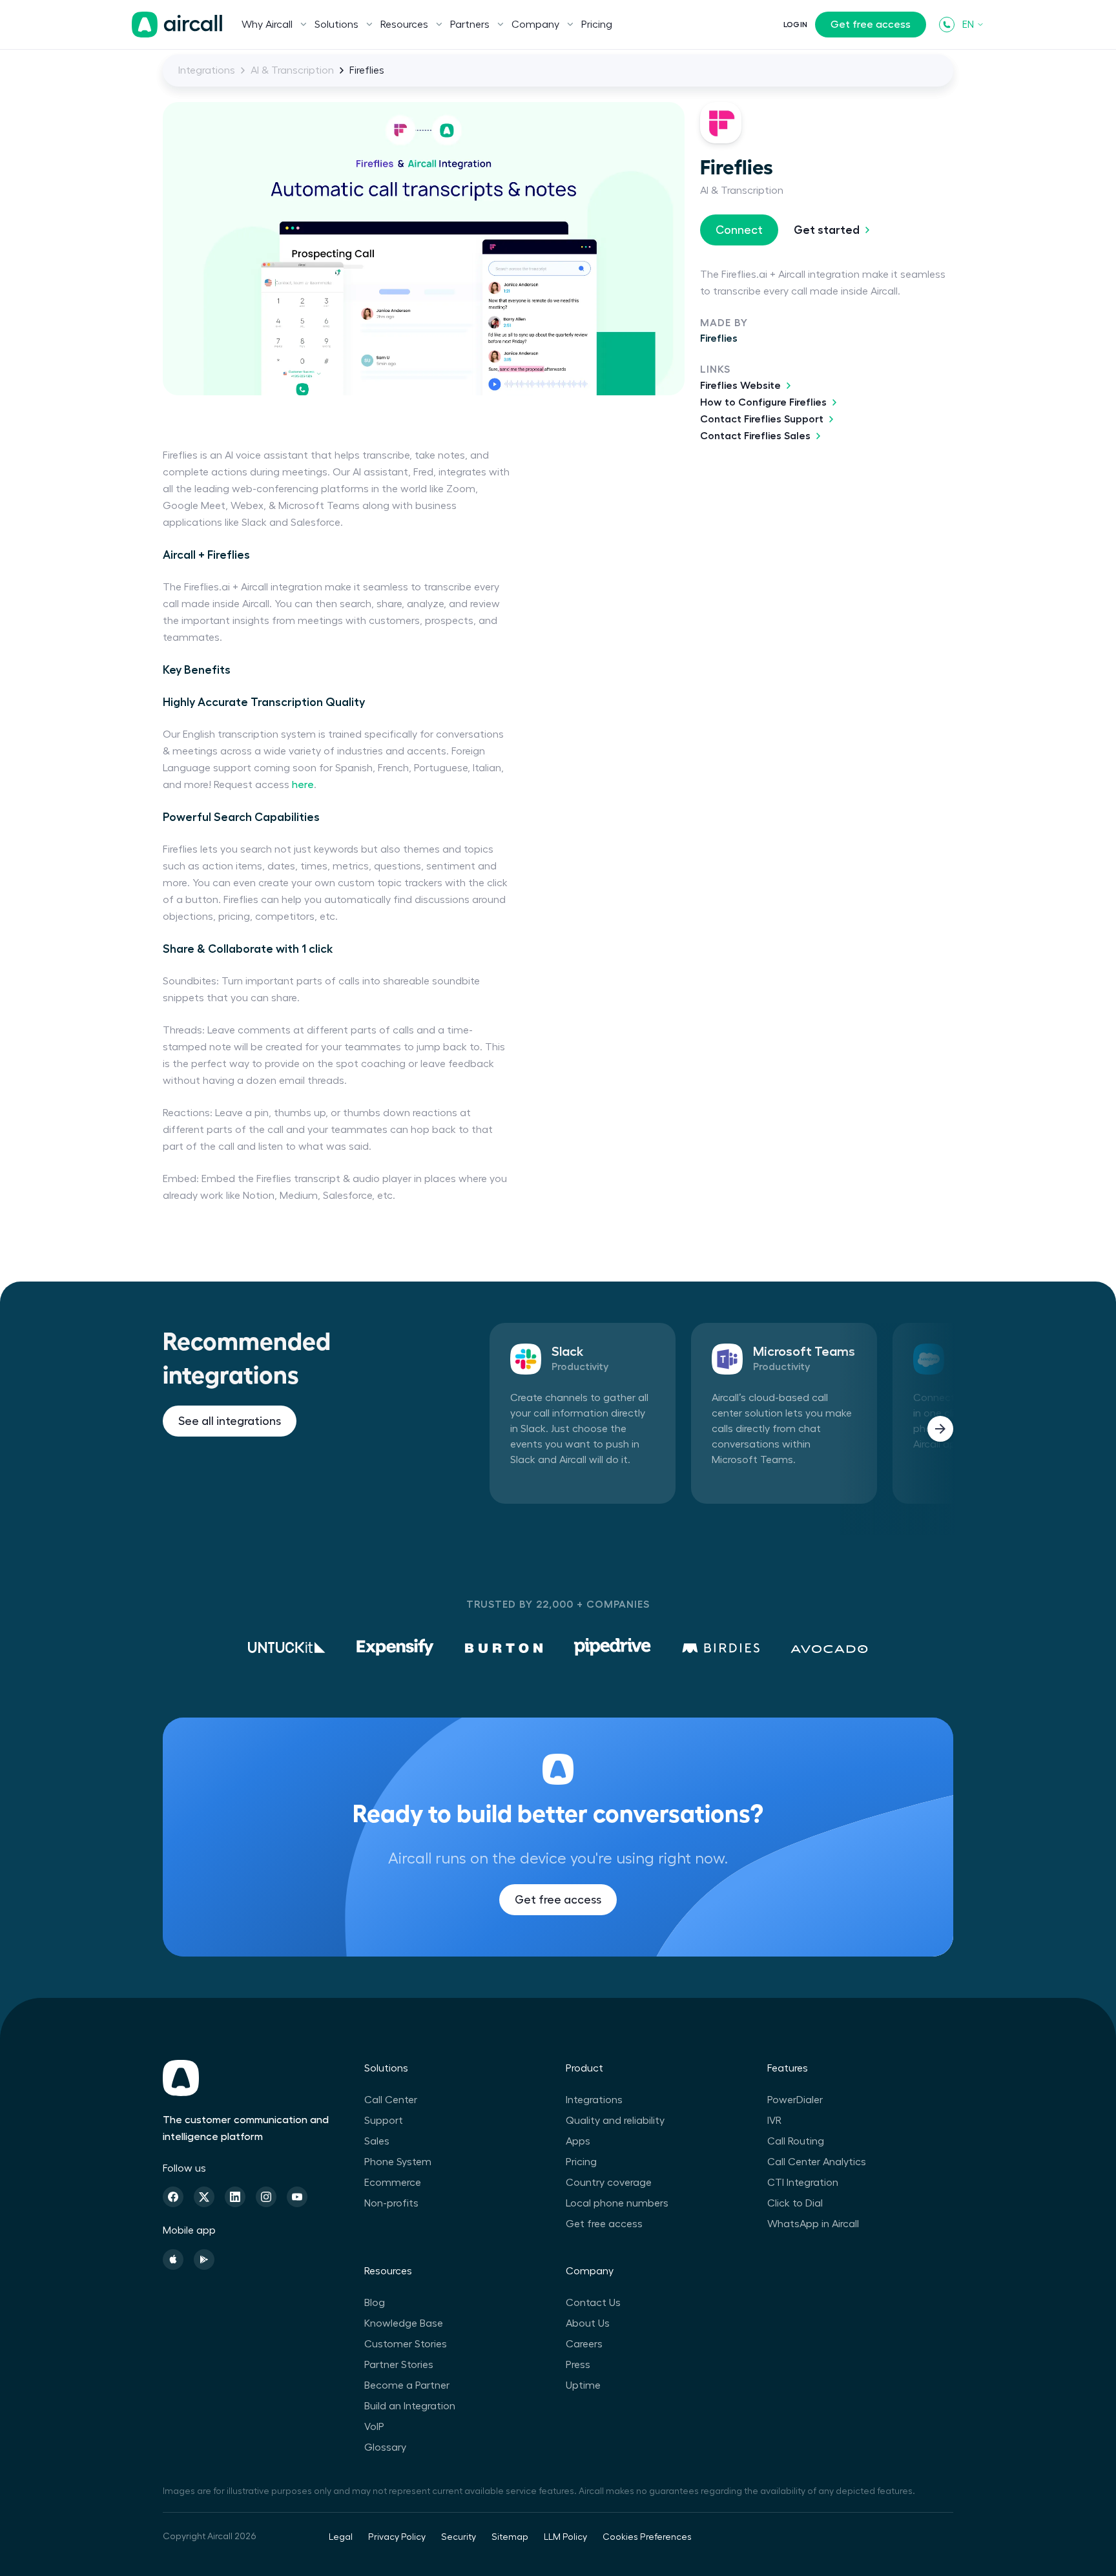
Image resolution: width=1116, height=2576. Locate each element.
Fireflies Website (740, 386)
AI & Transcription (292, 70)
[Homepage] (177, 25)
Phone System (398, 2162)
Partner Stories (399, 2365)
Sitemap (510, 2537)
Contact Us (593, 2303)
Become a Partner (407, 2385)
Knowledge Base (404, 2323)
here (303, 785)
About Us (588, 2323)
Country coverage (609, 2183)
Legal (341, 2537)
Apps (578, 2141)
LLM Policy (565, 2537)
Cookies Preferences (647, 2537)
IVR (774, 2121)
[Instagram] (266, 2197)
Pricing (597, 25)
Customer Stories (406, 2344)
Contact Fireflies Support (762, 419)
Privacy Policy (397, 2537)
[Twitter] (204, 2197)
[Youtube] (297, 2197)
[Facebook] (173, 2197)
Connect (739, 230)
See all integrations (230, 1421)
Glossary (385, 2447)
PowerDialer (795, 2100)
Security (459, 2537)
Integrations (207, 70)
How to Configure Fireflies (763, 402)
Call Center (391, 2100)
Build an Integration (410, 2406)
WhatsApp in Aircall (813, 2224)
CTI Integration (803, 2183)
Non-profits (391, 2203)
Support (384, 2121)
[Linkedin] (235, 2197)
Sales (377, 2141)
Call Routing (796, 2141)
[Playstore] (204, 2259)
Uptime (583, 2385)
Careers (584, 2344)
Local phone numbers (617, 2203)
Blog (375, 2303)
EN (968, 25)
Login (795, 25)
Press (578, 2365)
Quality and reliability (615, 2121)
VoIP (374, 2427)
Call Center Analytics (817, 2162)
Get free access (871, 25)
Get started (827, 230)
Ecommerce (393, 2183)
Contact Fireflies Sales (755, 436)
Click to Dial (795, 2203)
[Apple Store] (173, 2259)
